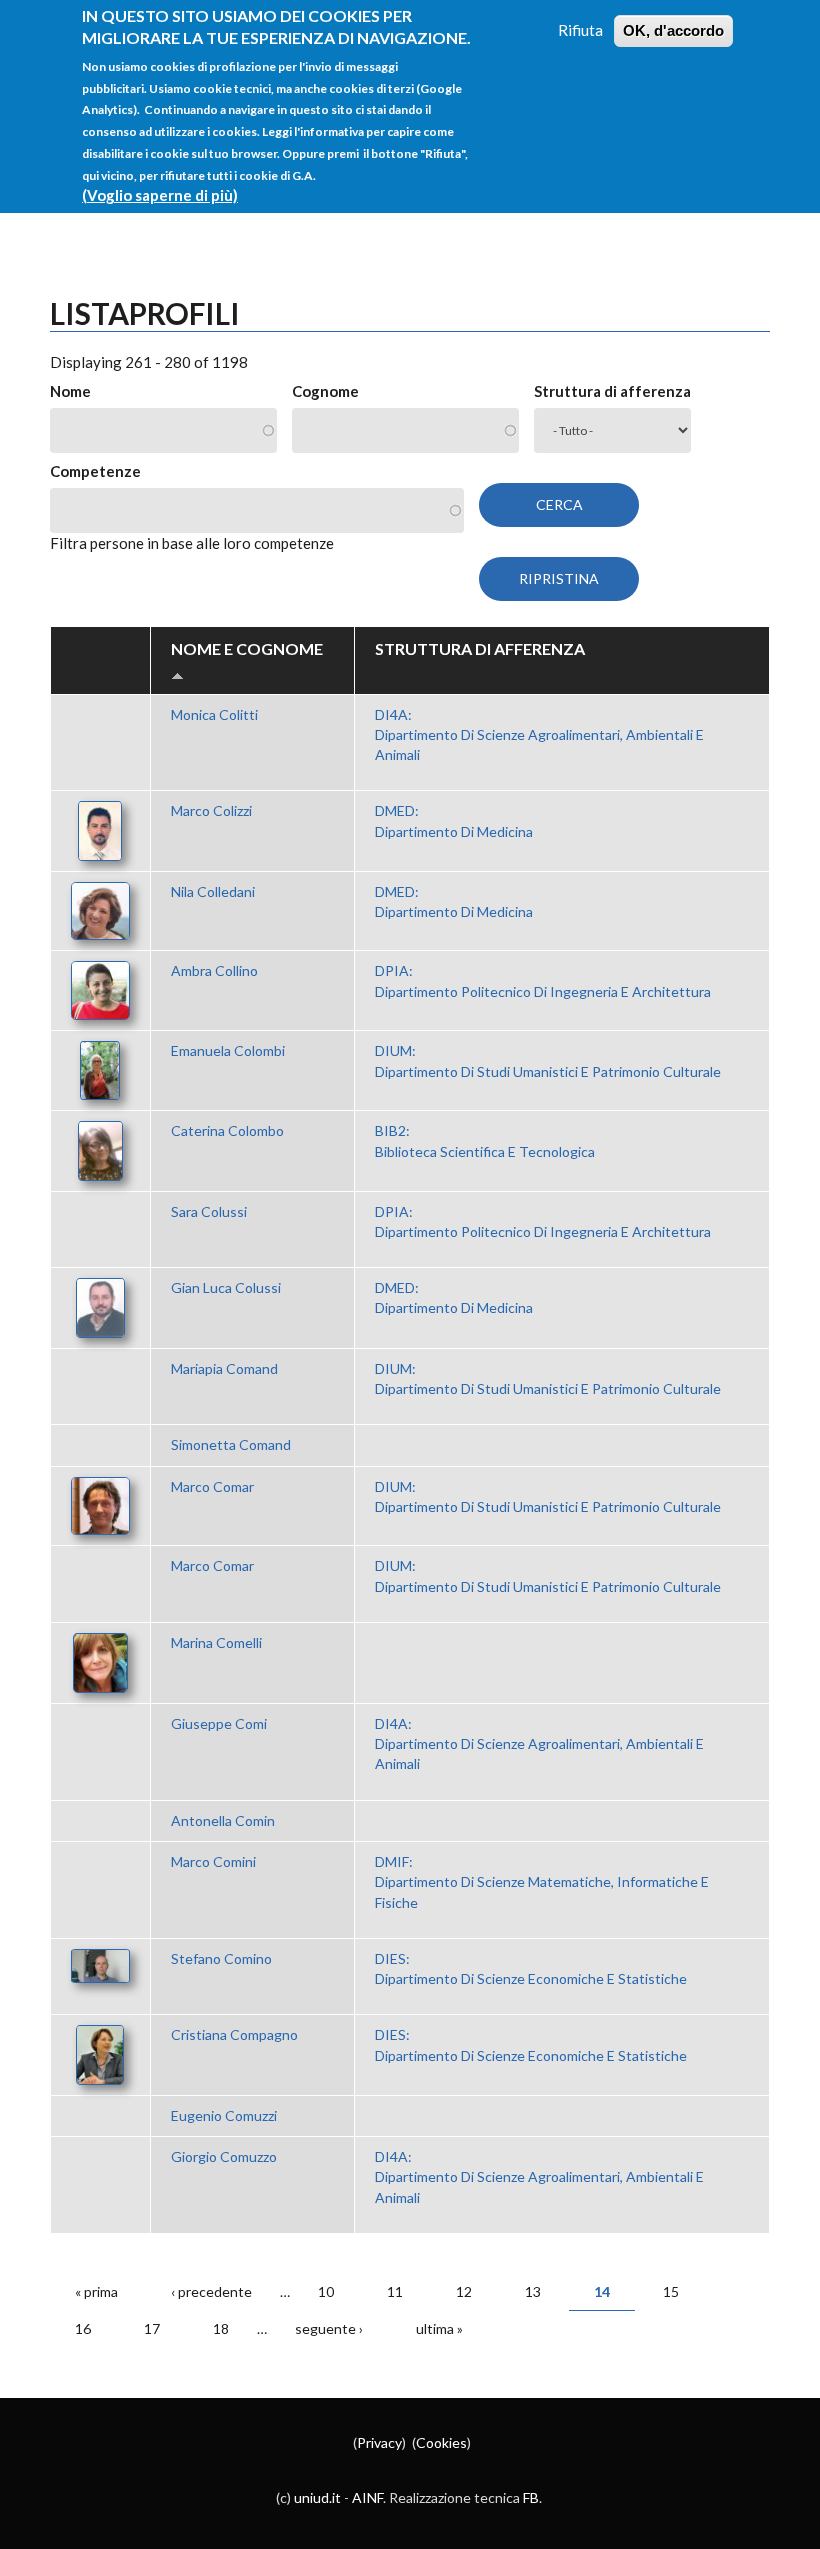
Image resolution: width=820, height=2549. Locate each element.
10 (326, 2291)
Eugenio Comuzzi (224, 2115)
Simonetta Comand (231, 1444)
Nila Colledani (213, 891)
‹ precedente (211, 2291)
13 (533, 2291)
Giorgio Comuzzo (224, 2156)
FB (531, 2497)
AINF (367, 2497)
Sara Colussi (209, 1211)
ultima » (439, 2328)
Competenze (95, 471)
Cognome (325, 391)
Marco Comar (212, 1486)
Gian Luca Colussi (226, 1287)
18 (221, 2328)
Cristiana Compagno (234, 2034)
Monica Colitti (214, 714)
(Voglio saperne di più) (160, 195)
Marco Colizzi (211, 810)
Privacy (379, 2442)
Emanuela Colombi (228, 1050)
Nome (70, 391)
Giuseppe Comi (219, 1723)
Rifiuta (580, 30)
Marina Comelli (216, 1642)
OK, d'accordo (673, 30)
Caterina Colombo (227, 1130)
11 (395, 2291)
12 (464, 2291)
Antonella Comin (223, 1820)
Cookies (441, 2442)
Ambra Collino (214, 970)
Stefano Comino (221, 1958)
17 (152, 2328)
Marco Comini (213, 1861)
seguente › (329, 2328)
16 (83, 2328)
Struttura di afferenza (612, 391)
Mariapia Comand (224, 1368)
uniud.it (317, 2497)
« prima (96, 2291)
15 (671, 2291)
